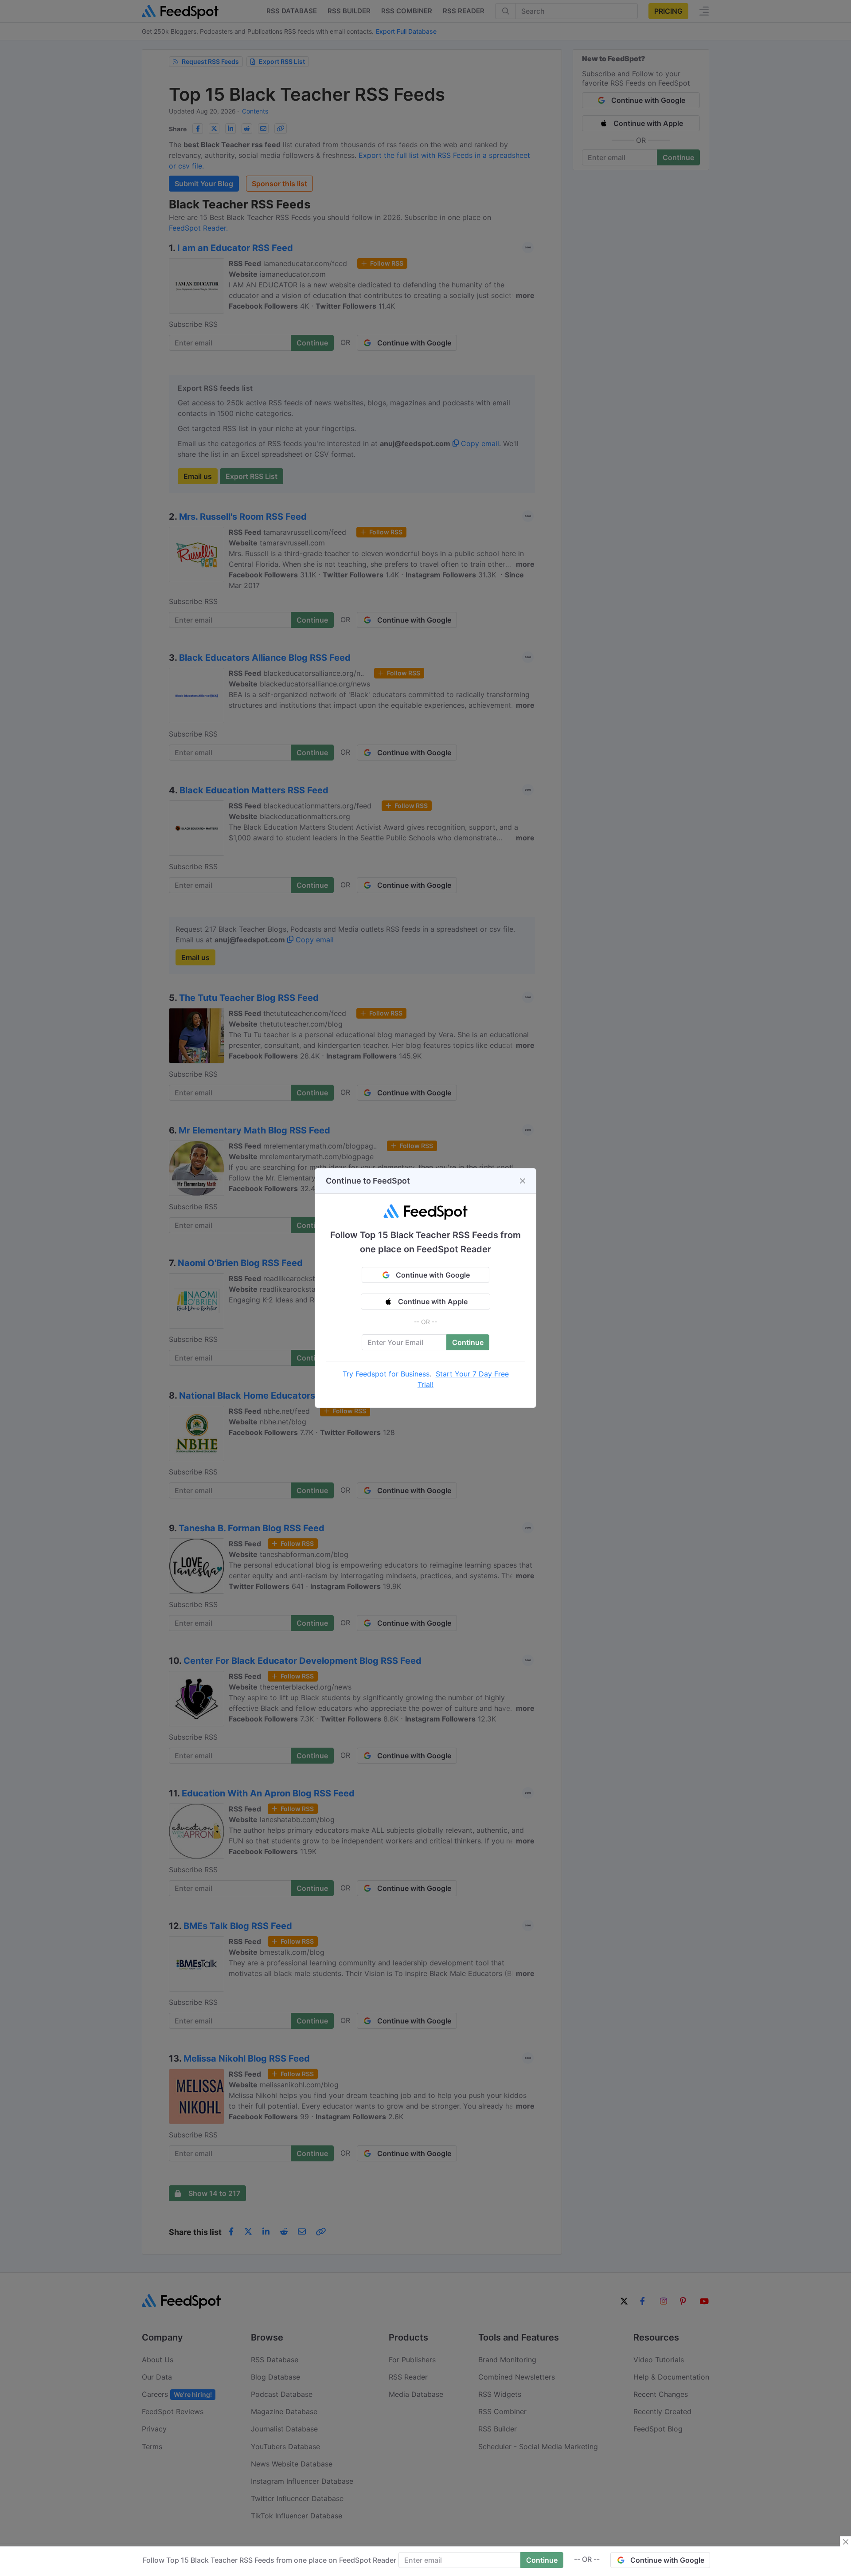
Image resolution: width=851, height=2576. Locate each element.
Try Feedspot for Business (386, 1374)
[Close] (523, 1181)
